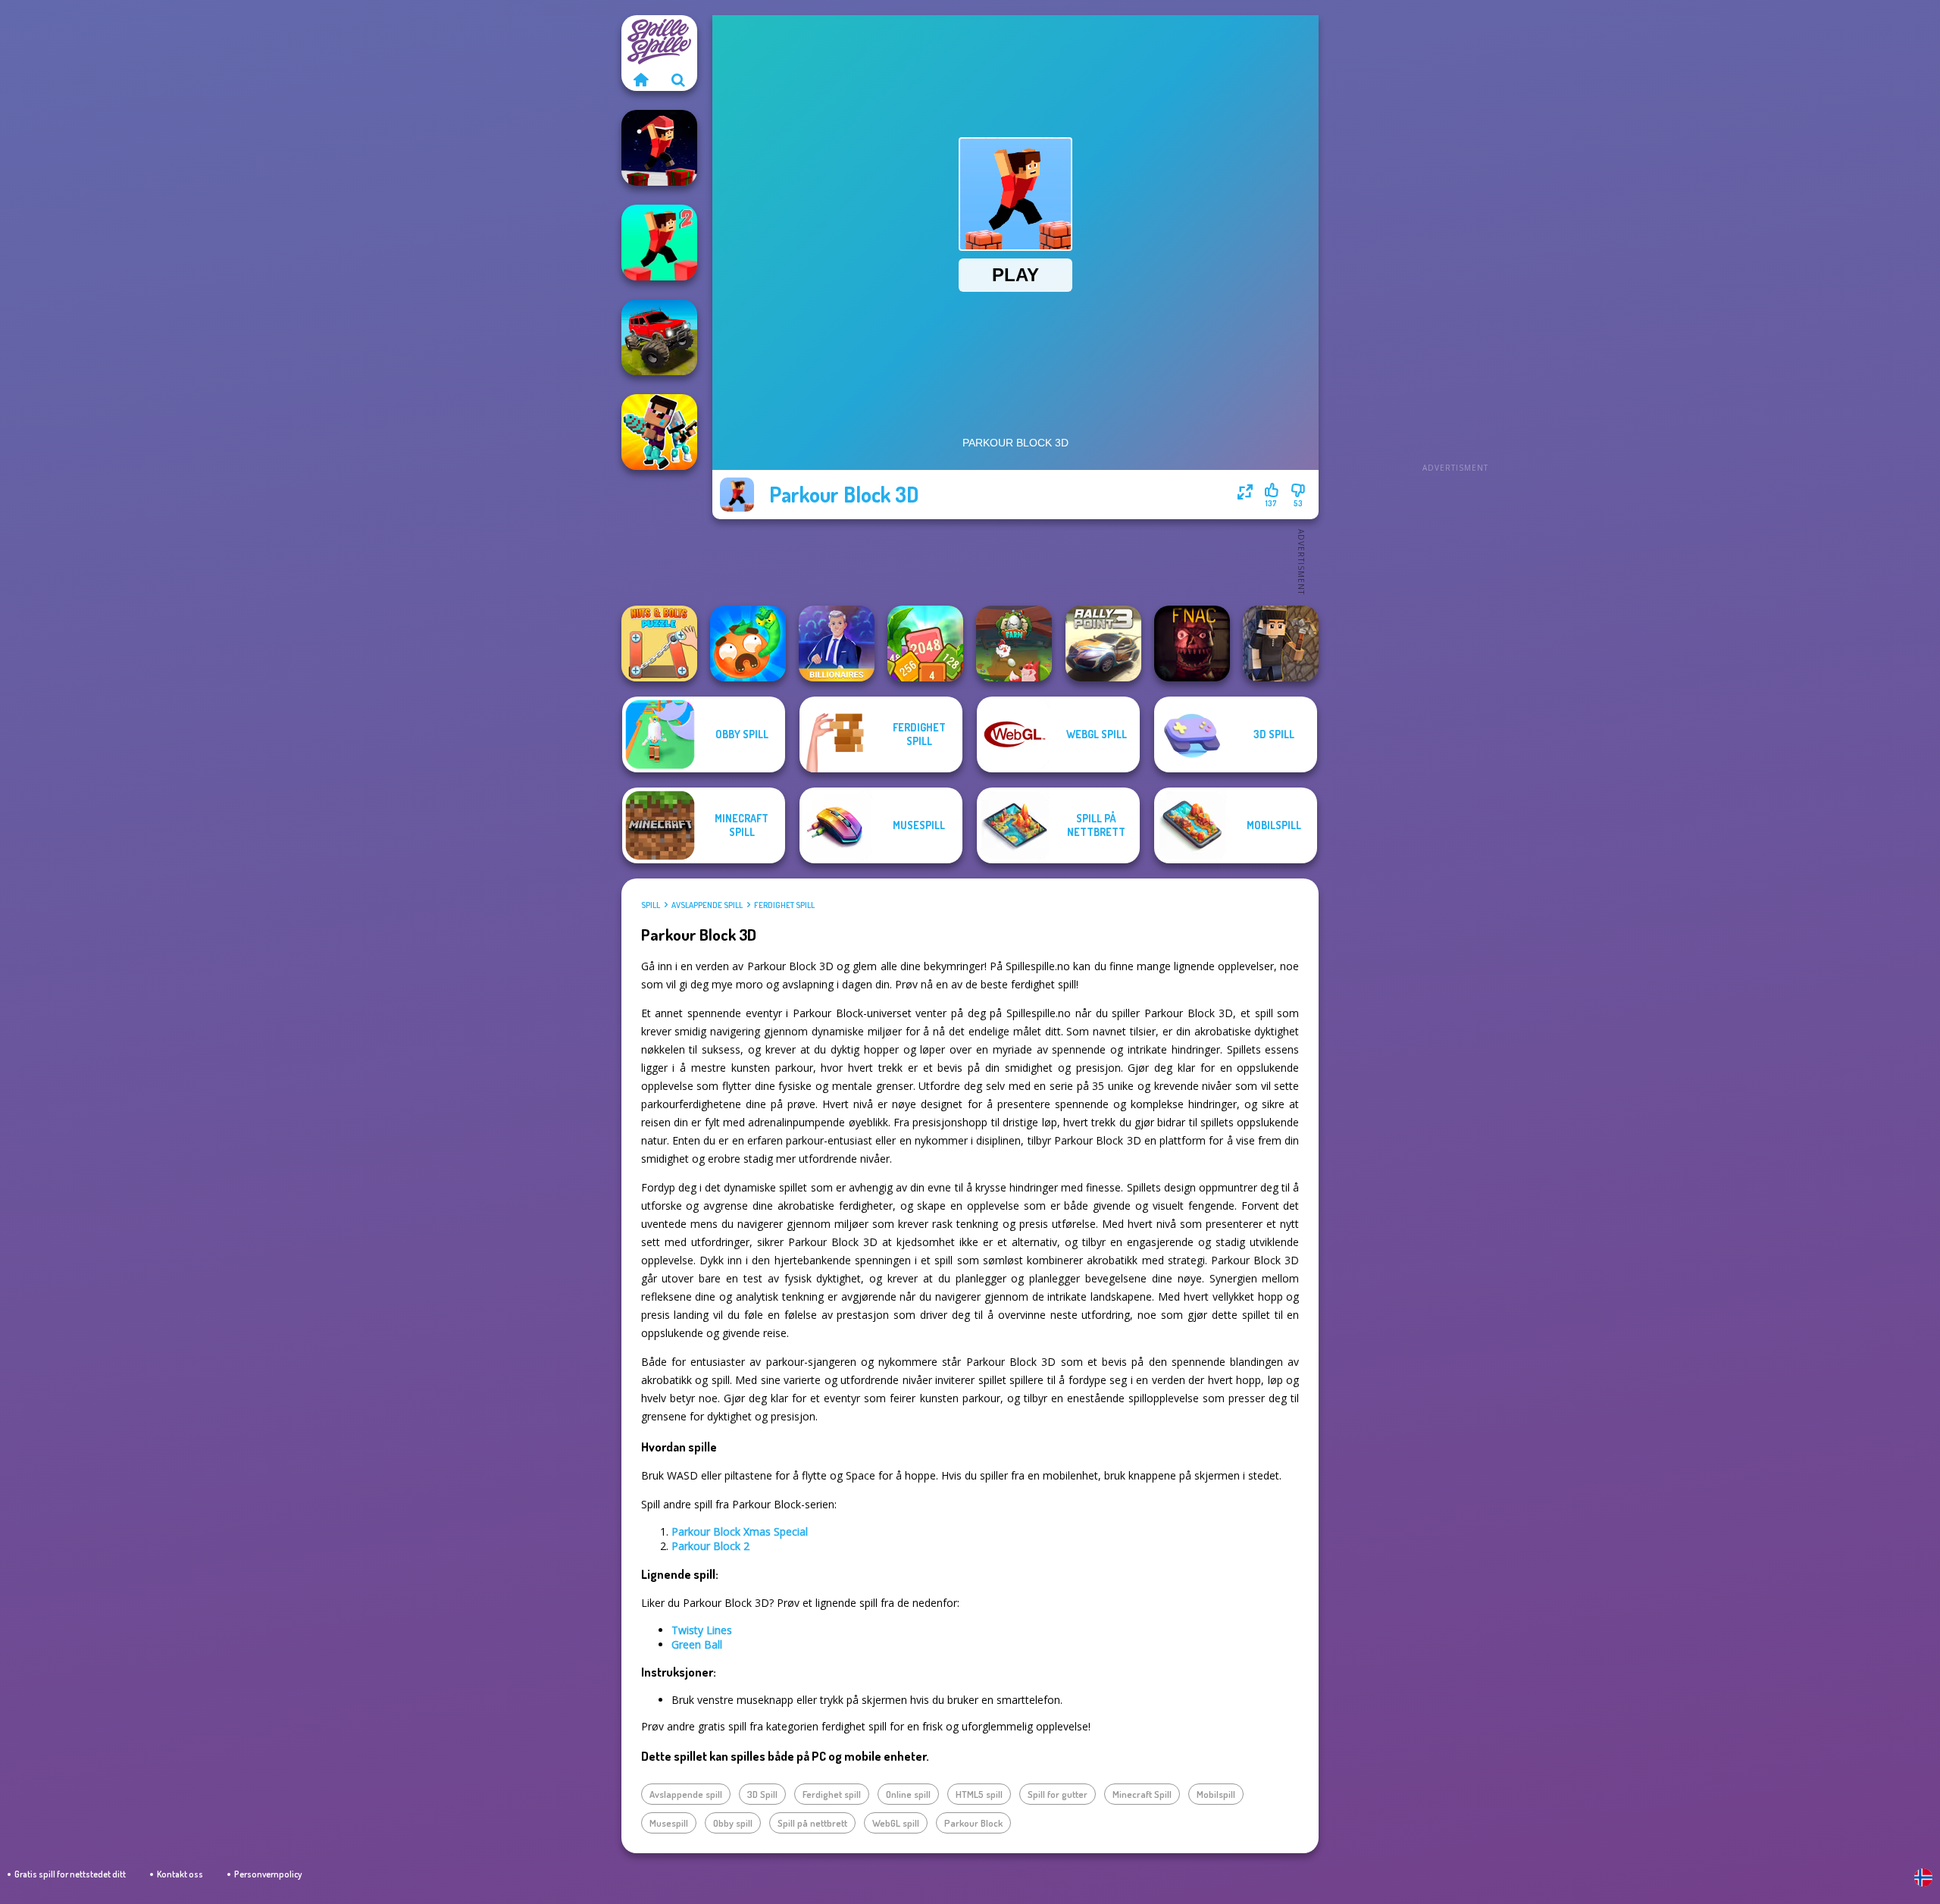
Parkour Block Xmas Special (740, 1531)
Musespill (669, 1823)
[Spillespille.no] (640, 80)
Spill (651, 905)
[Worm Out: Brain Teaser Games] (748, 644)
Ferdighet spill (784, 905)
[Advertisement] (1455, 243)
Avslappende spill (707, 905)
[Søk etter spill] (678, 80)
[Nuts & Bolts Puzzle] (659, 644)
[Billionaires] (837, 644)
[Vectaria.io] (1281, 644)
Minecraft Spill (1142, 1794)
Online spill (908, 1794)
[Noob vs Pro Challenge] (659, 432)
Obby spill (733, 1823)
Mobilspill (1216, 1794)
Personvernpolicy (268, 1874)
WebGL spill (896, 1823)
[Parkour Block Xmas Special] (659, 148)
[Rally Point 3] (1103, 644)
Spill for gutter (1058, 1794)
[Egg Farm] (1014, 644)
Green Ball (697, 1644)
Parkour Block (973, 1823)
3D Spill (762, 1794)
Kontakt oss (180, 1874)
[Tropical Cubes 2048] (925, 644)
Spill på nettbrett (812, 1823)
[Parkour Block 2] (659, 243)
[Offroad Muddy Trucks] (659, 337)
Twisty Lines (702, 1630)
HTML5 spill (979, 1794)
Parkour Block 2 (710, 1546)
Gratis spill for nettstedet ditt (70, 1874)
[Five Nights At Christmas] (1192, 644)
